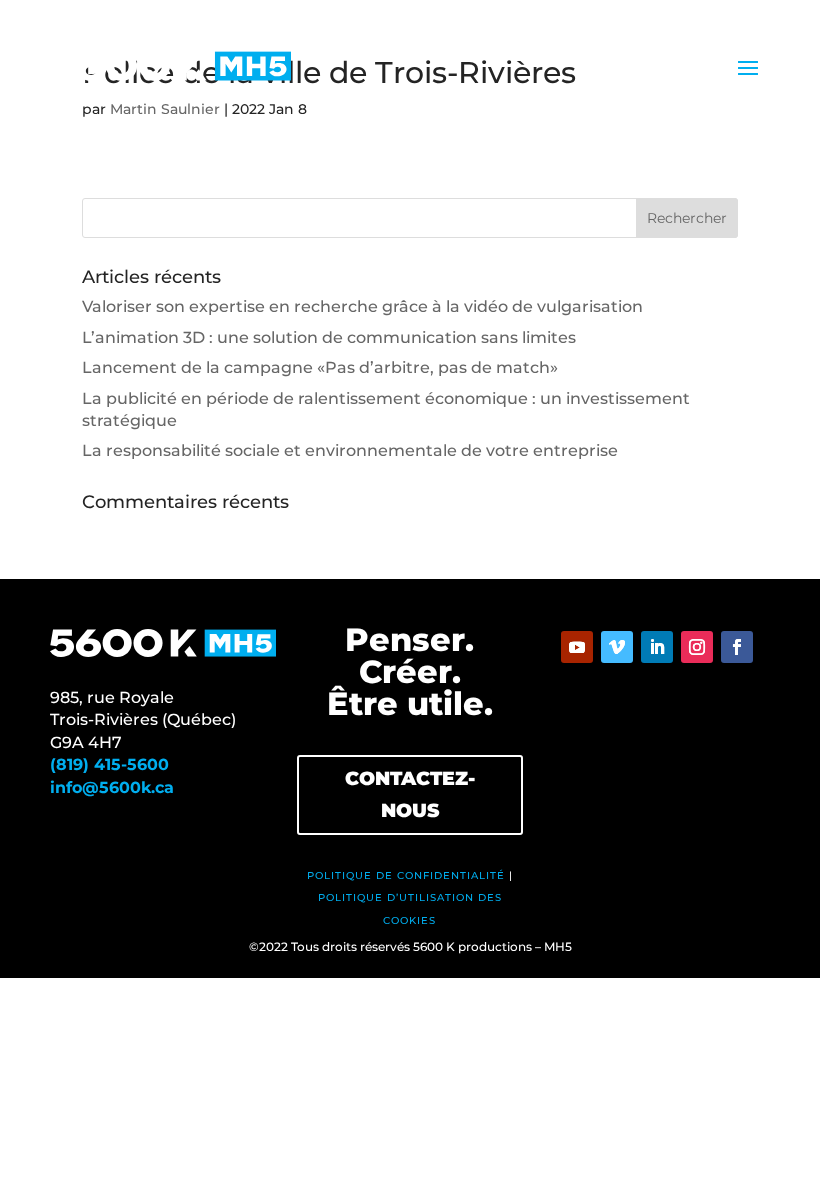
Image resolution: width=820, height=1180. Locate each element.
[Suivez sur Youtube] (577, 647)
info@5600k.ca (112, 787)
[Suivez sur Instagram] (697, 647)
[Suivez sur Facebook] (737, 647)
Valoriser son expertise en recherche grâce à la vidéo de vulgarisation (362, 306)
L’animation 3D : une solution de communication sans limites (329, 337)
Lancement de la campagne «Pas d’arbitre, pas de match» (320, 367)
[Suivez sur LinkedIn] (657, 647)
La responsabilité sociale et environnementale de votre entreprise (350, 450)
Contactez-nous (410, 794)
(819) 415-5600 (109, 764)
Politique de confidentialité (406, 875)
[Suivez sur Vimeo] (617, 647)
